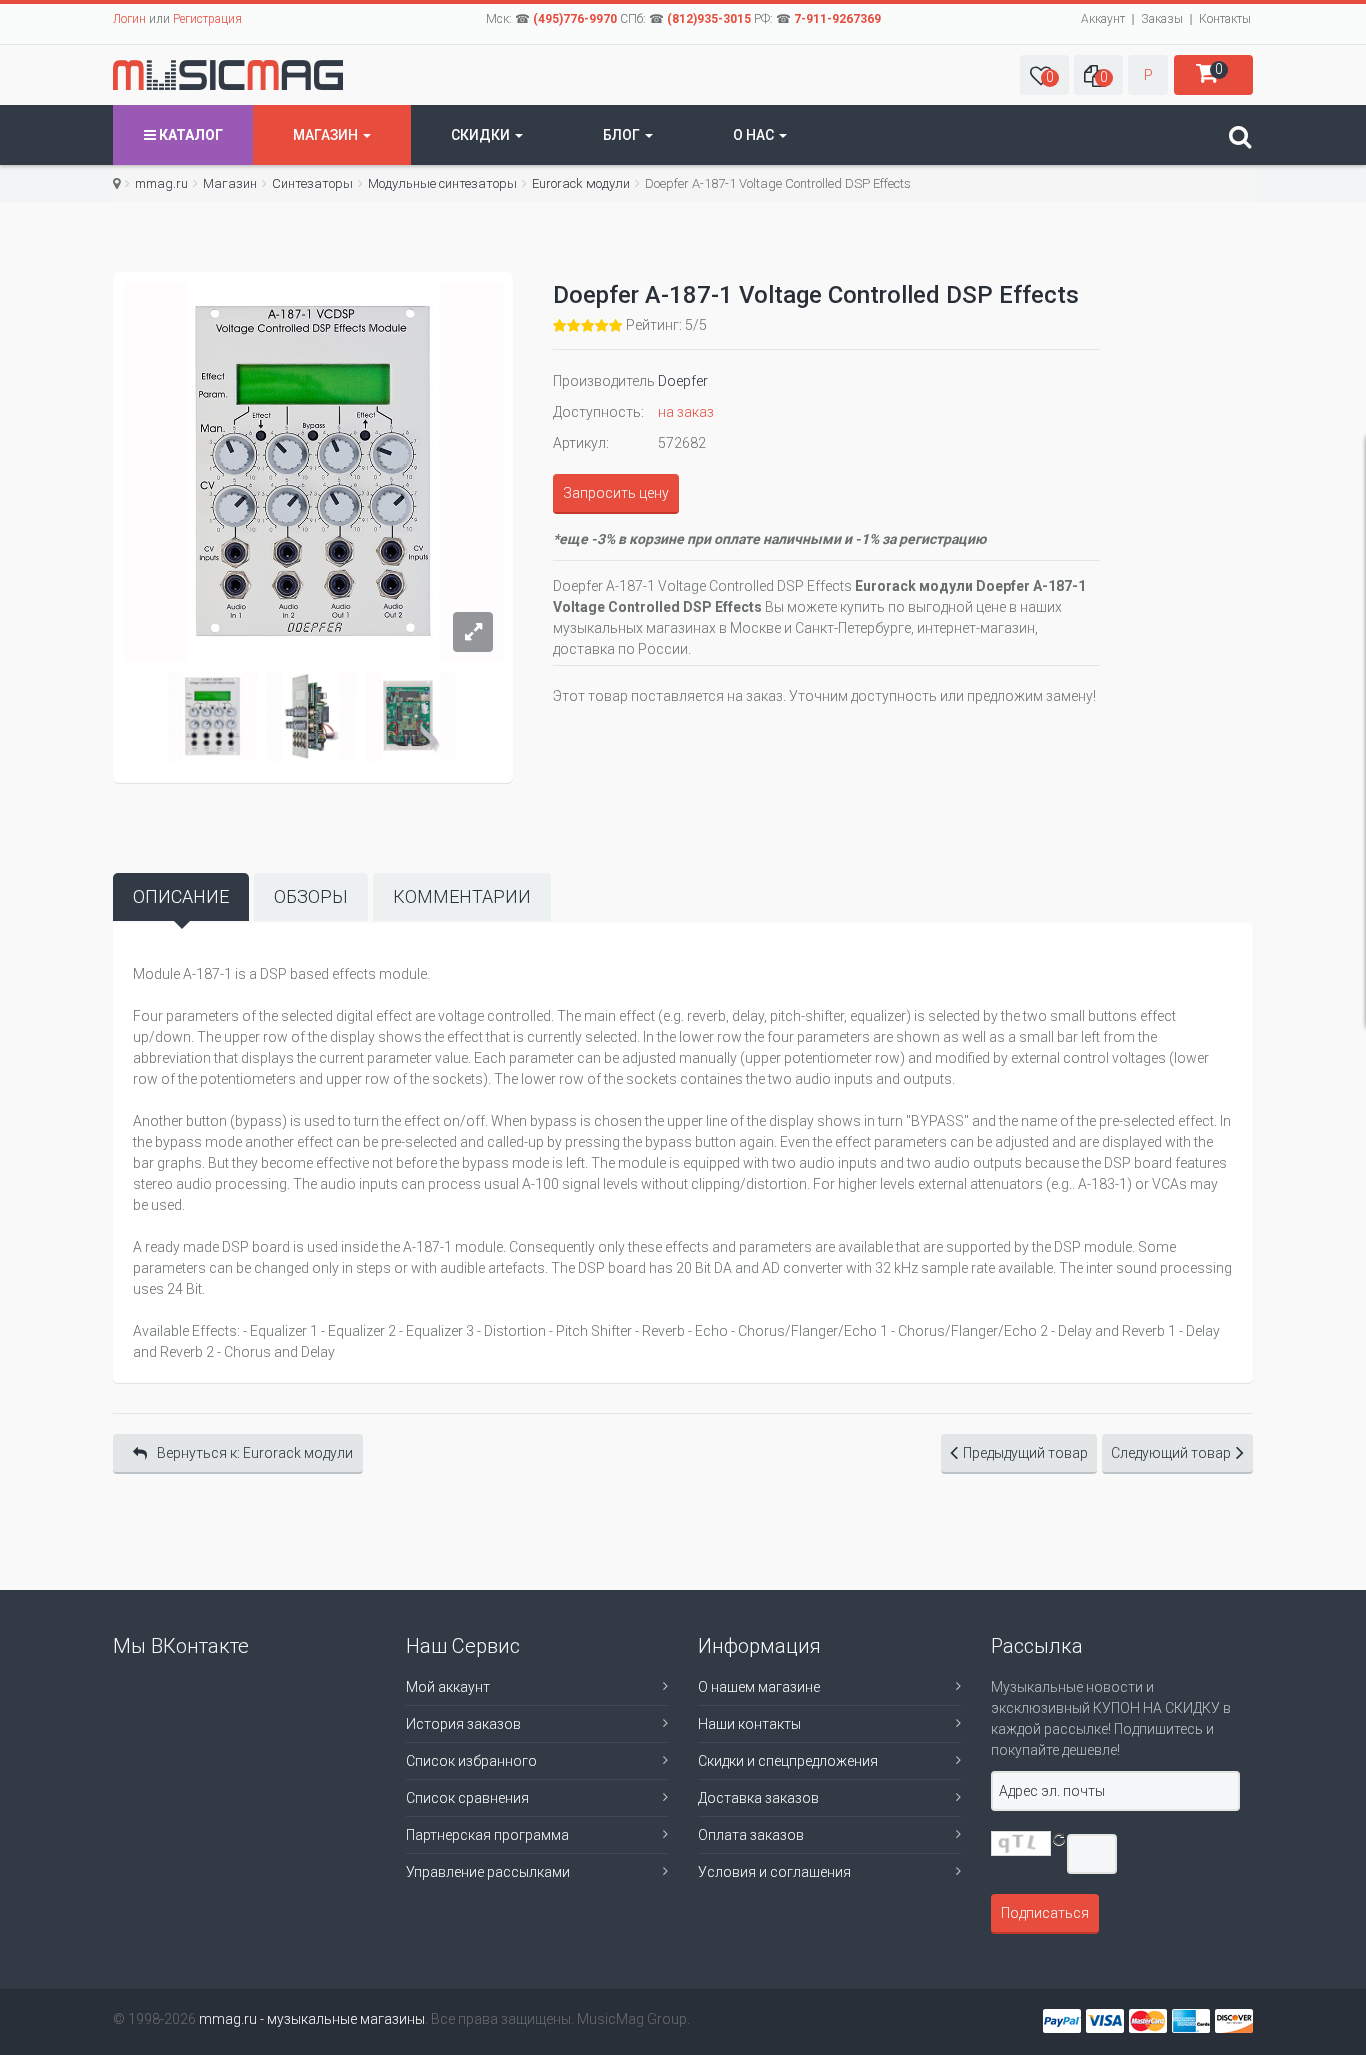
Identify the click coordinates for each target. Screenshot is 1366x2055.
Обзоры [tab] (311, 896)
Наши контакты (749, 1724)
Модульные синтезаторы (442, 183)
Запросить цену (616, 493)
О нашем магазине (759, 1687)
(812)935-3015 (709, 19)
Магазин (327, 135)
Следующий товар (1171, 1453)
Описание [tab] (181, 896)
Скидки (482, 135)
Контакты (1225, 19)
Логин (129, 19)
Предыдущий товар (1025, 1453)
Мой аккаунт (448, 1687)
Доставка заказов (758, 1798)
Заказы (1162, 19)
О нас (755, 135)
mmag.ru (161, 183)
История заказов (463, 1724)
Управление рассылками (488, 1872)
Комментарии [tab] (462, 896)
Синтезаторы (312, 183)
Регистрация (207, 19)
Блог (623, 135)
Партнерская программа (487, 1835)
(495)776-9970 (575, 19)
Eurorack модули (581, 183)
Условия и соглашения (774, 1872)
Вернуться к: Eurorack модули (255, 1453)
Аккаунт (1103, 19)
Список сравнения (467, 1798)
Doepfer (683, 381)
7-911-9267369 (837, 19)
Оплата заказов (751, 1835)
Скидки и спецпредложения (788, 1761)
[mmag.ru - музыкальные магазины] (228, 75)
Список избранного (471, 1761)
